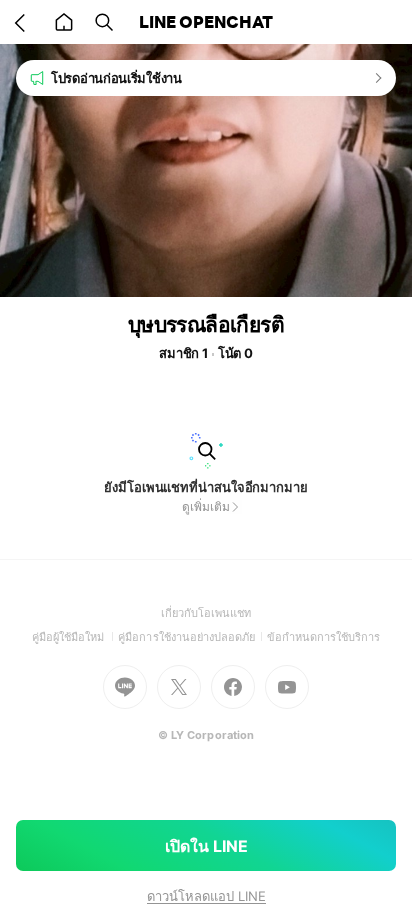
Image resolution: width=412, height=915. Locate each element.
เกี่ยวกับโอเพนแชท (206, 613)
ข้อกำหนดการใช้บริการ (324, 637)
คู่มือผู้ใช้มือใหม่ (75, 637)
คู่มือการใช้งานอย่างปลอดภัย (192, 637)
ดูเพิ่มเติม (205, 506)
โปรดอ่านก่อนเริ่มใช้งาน (116, 78)
